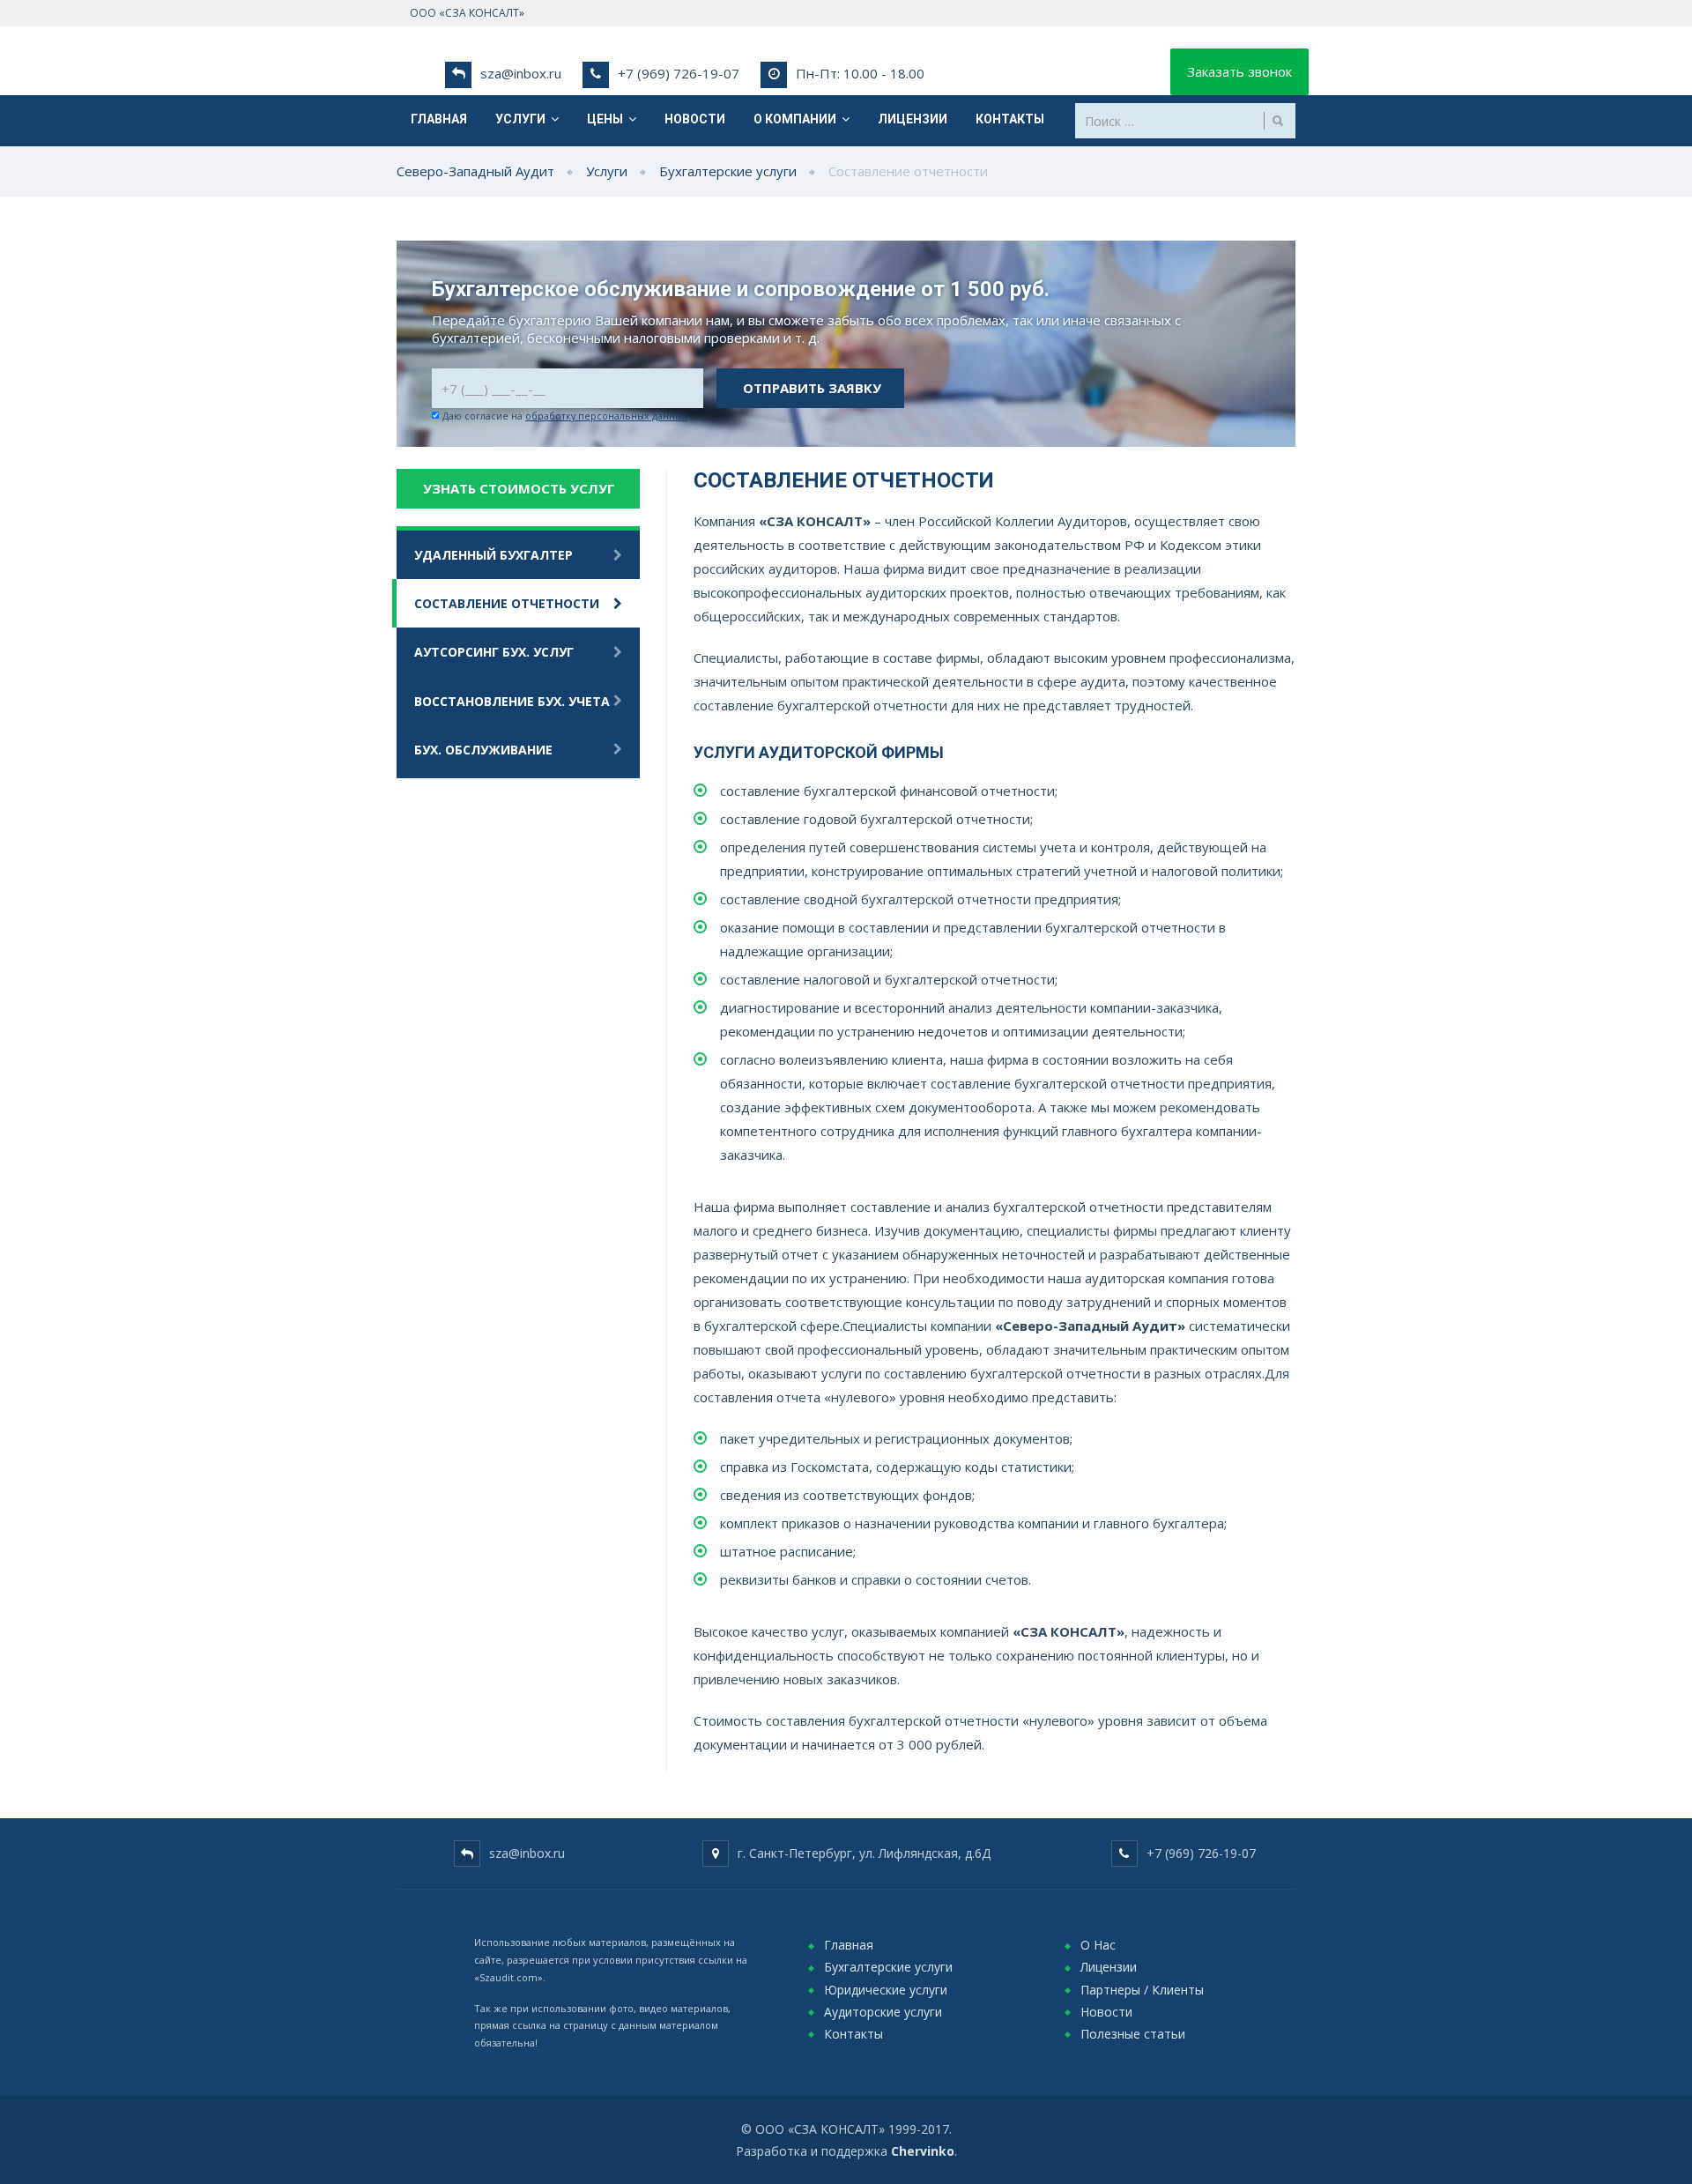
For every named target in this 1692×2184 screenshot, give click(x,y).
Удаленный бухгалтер (493, 555)
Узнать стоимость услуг (519, 488)
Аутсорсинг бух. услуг (494, 652)
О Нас (1098, 1945)
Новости (695, 119)
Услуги (523, 119)
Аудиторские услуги (883, 2012)
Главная (439, 119)
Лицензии (913, 119)
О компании (798, 119)
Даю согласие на (565, 416)
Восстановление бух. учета (512, 701)
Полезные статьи (1133, 2034)
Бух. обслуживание (483, 750)
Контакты (1010, 119)
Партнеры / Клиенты (1142, 1990)
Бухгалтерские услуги (888, 1967)
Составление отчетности (507, 603)
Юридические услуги (886, 1990)
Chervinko (923, 2151)
